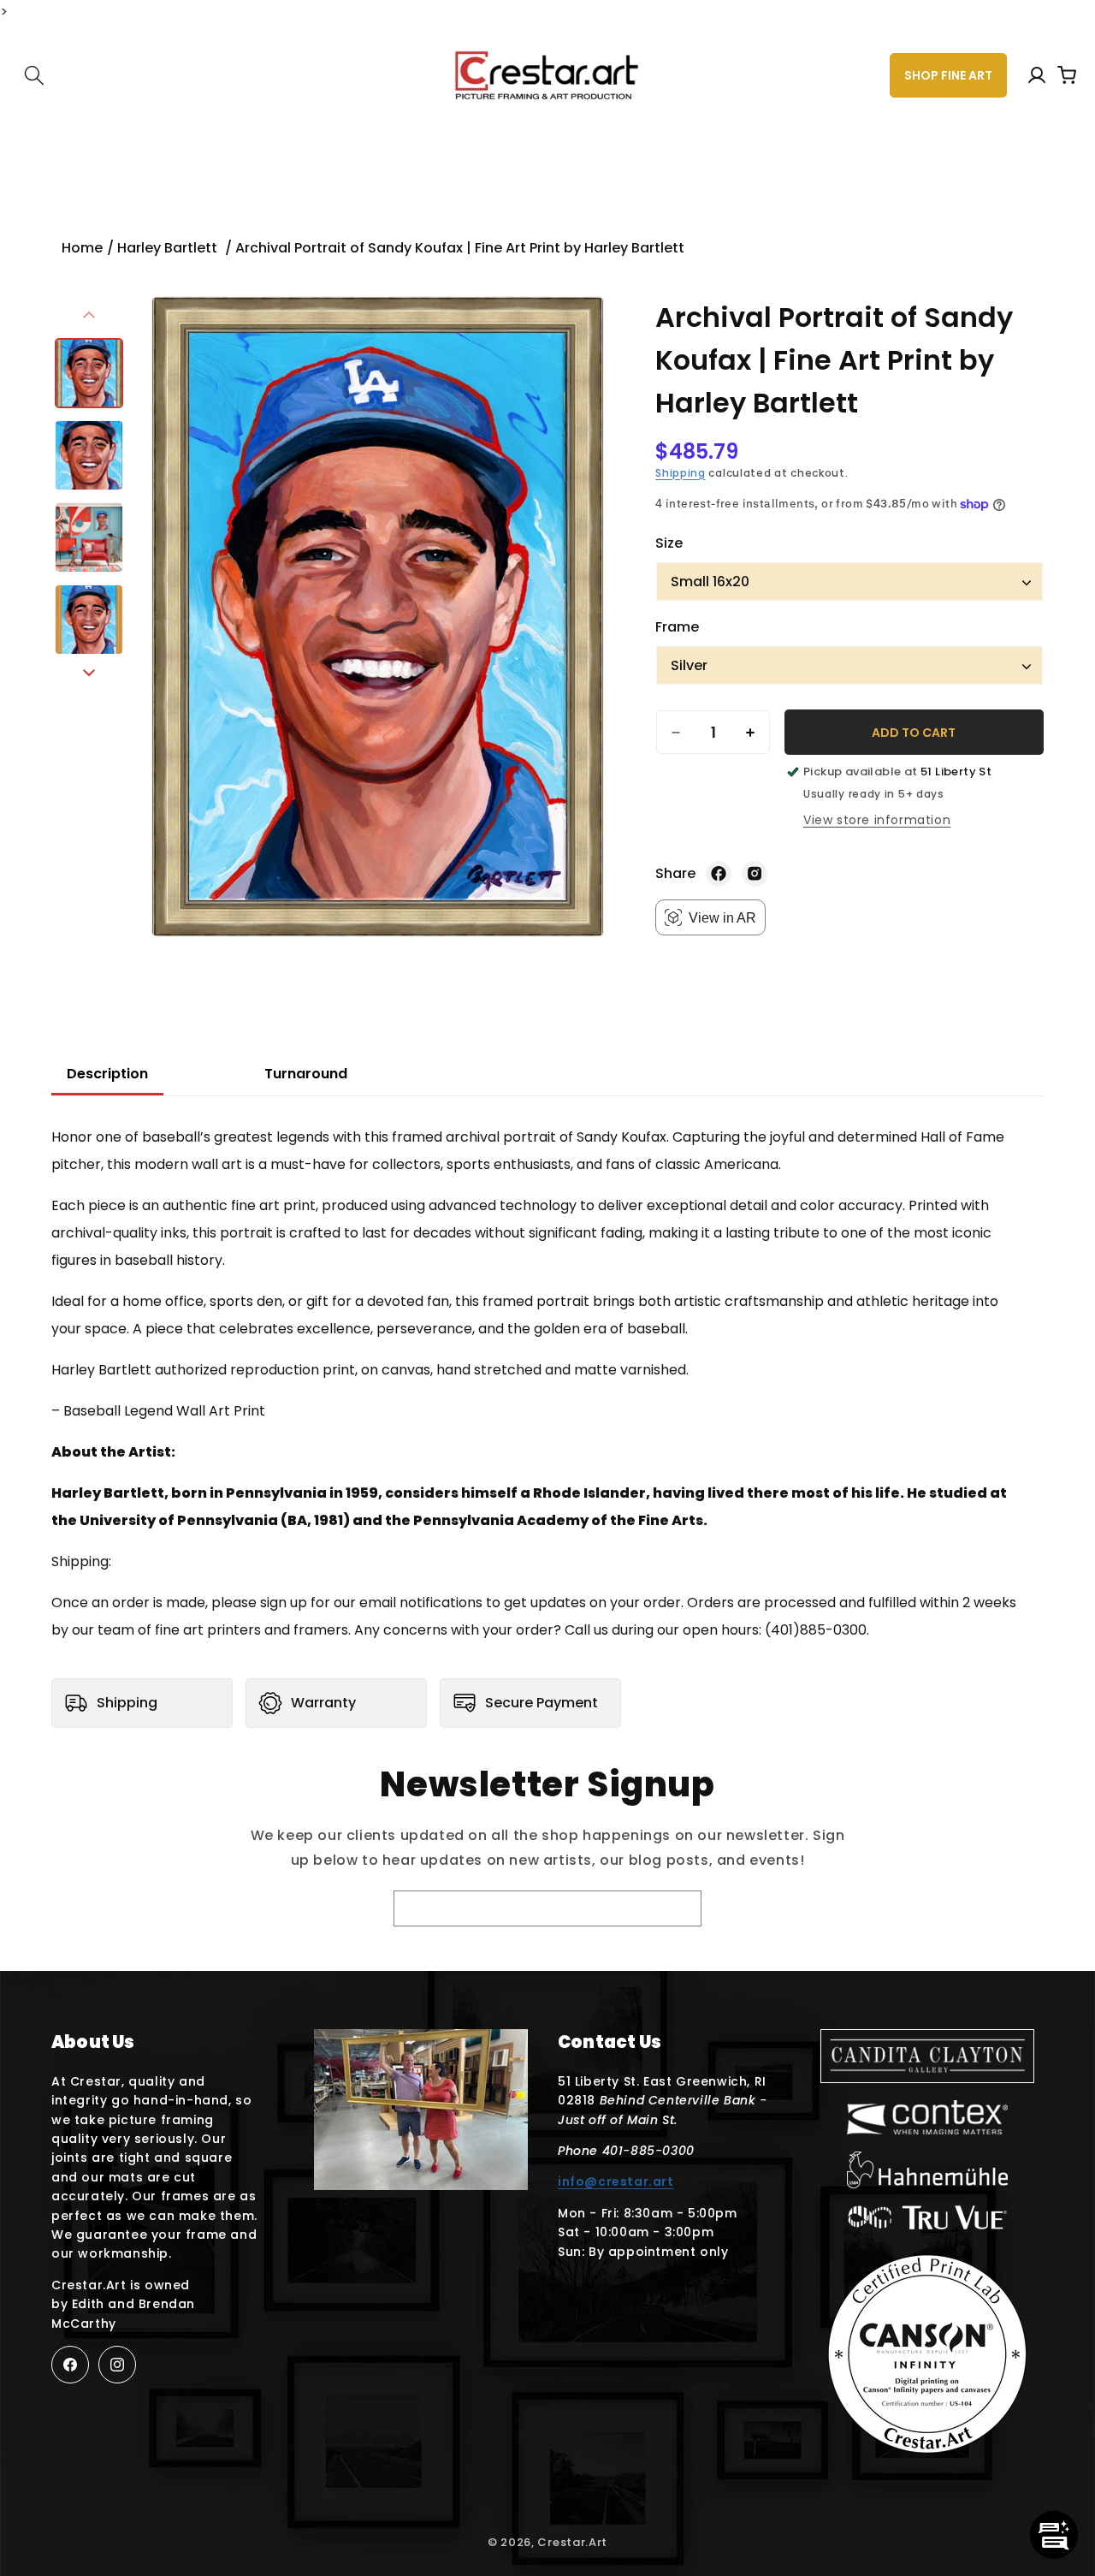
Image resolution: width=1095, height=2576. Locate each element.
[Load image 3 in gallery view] (89, 537)
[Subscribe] (654, 1910)
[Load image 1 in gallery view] (89, 373)
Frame (677, 627)
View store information (877, 820)
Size (669, 543)
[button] (34, 75)
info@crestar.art (616, 2181)
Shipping (681, 473)
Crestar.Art (572, 2542)
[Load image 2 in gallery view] (89, 455)
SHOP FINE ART (948, 75)
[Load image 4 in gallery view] (89, 620)
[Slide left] (89, 315)
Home (82, 248)
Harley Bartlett (169, 248)
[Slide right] (89, 673)
